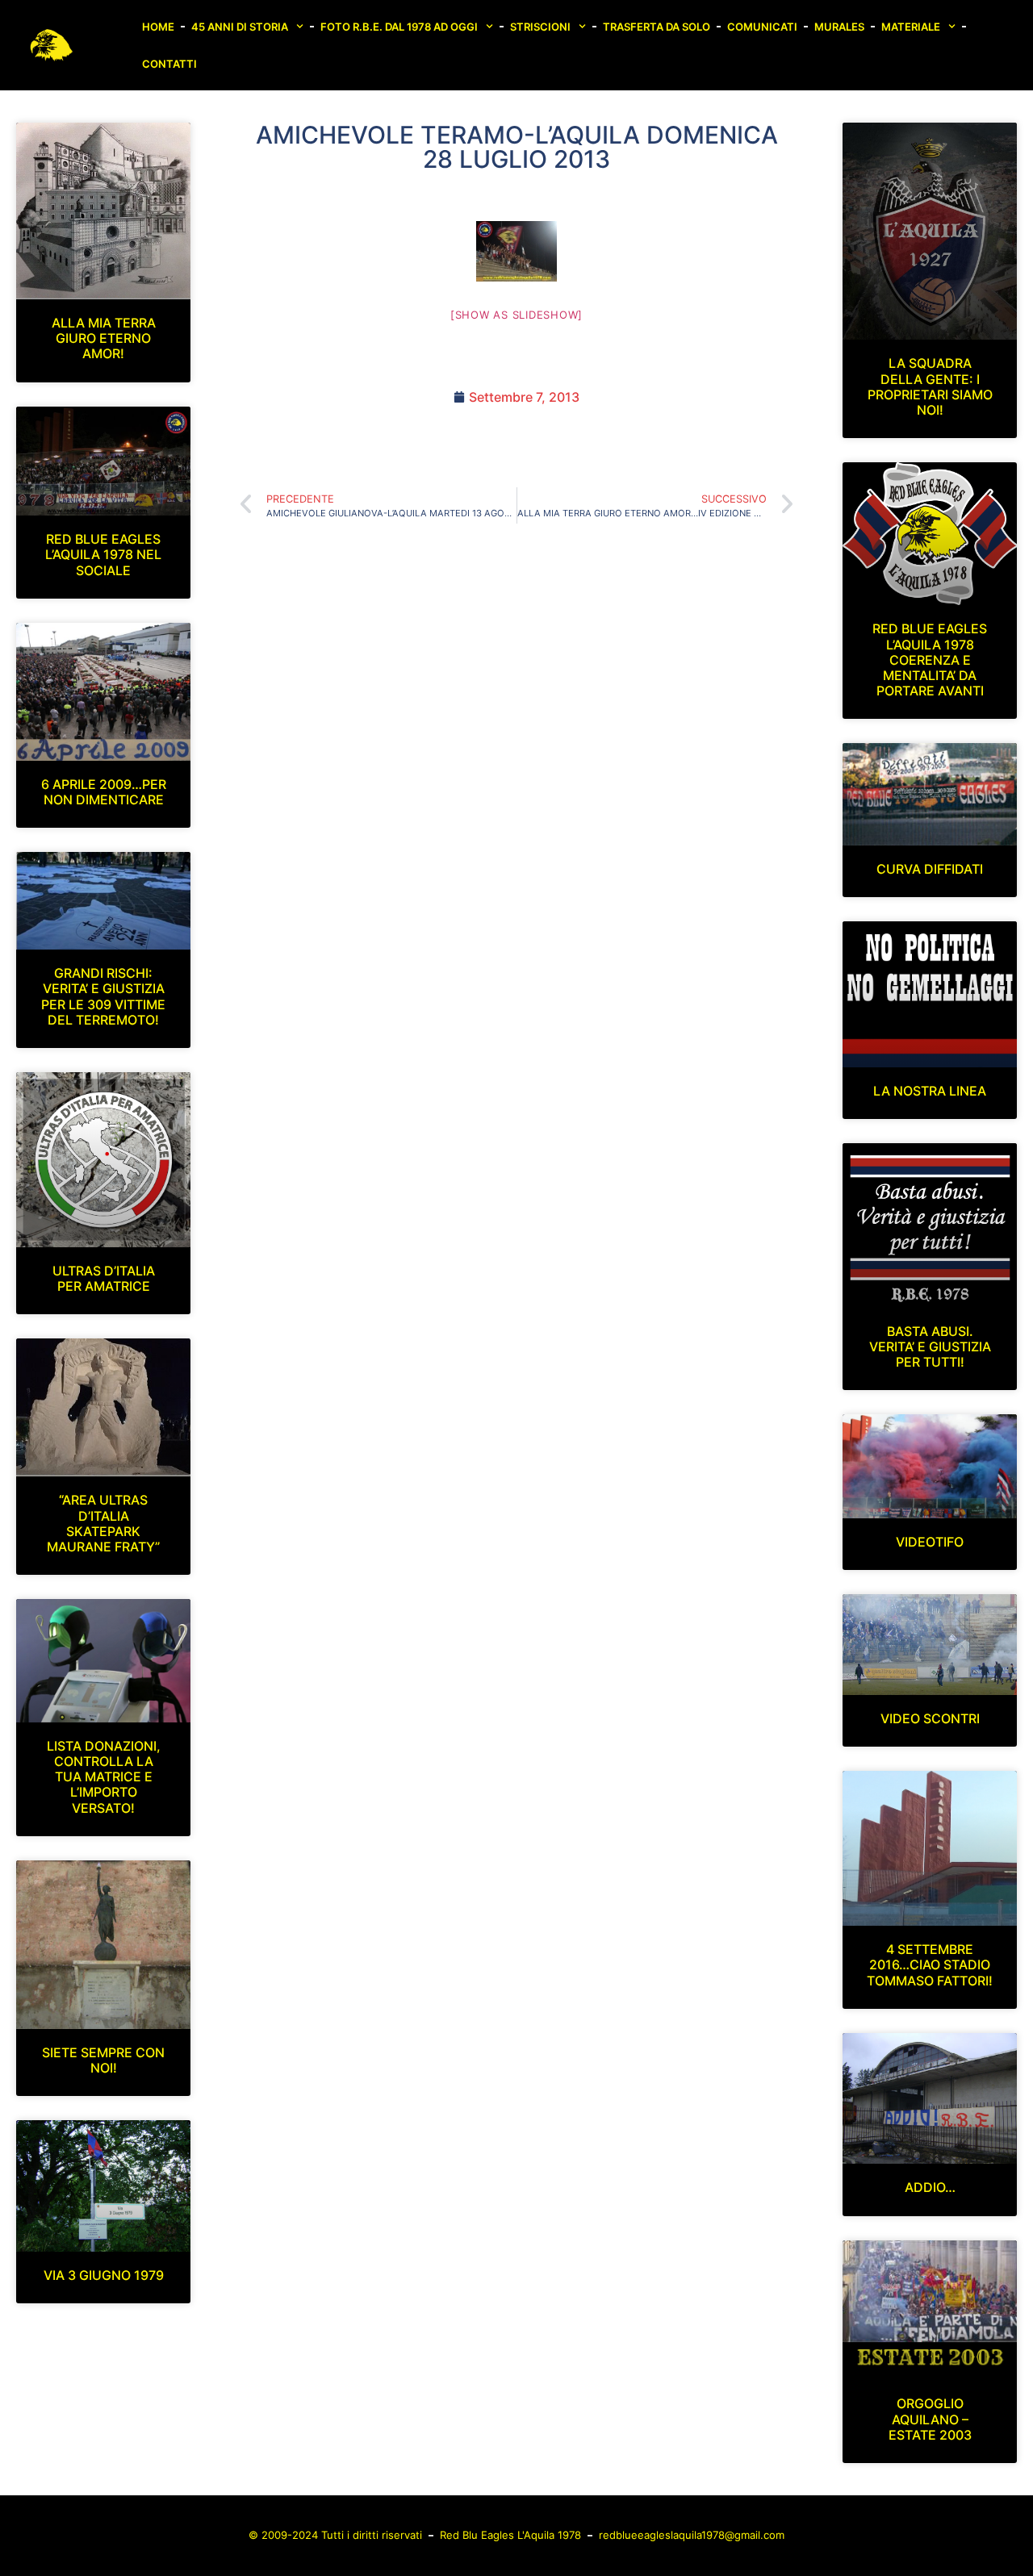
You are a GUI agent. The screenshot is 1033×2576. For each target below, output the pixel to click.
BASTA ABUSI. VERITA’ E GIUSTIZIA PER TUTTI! (930, 1346)
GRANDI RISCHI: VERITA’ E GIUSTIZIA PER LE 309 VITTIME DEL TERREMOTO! (103, 996)
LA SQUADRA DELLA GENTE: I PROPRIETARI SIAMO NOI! (930, 386)
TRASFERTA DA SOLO (657, 27)
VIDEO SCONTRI (930, 1718)
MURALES (839, 27)
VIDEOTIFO (930, 1542)
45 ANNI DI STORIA (240, 27)
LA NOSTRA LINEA (930, 1091)
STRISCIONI (540, 27)
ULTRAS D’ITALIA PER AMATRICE (104, 1278)
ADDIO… (930, 2187)
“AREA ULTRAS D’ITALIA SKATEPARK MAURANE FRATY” (103, 1523)
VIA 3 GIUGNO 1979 (104, 2275)
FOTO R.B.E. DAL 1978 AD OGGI (399, 27)
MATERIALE (911, 27)
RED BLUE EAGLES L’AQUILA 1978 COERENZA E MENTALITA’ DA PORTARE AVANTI (930, 660)
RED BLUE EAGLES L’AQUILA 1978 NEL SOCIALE (103, 554)
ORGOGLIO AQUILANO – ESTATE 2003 (930, 2419)
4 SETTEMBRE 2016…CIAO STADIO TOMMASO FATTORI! (930, 1964)
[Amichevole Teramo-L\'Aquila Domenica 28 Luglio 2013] (516, 251)
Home (158, 27)
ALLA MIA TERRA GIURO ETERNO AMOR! (104, 338)
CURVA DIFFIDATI (930, 869)
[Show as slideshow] (516, 315)
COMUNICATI (762, 27)
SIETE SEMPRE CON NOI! (103, 2060)
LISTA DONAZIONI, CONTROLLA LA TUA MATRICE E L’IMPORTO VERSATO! (104, 1777)
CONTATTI (169, 64)
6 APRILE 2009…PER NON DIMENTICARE (104, 792)
